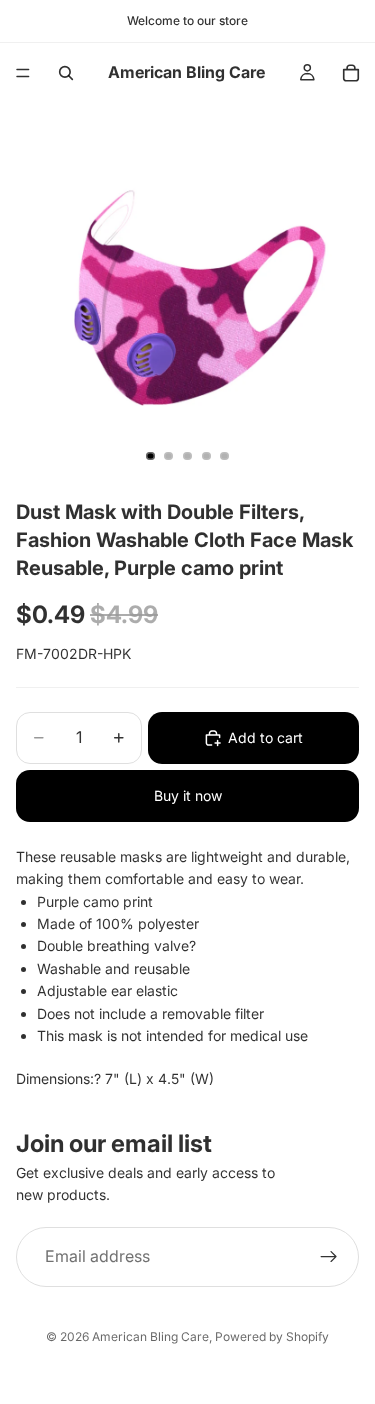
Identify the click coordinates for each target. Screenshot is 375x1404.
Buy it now (188, 795)
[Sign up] (329, 1256)
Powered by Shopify (272, 1336)
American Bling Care (150, 1336)
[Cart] (351, 73)
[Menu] (23, 73)
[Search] (66, 73)
